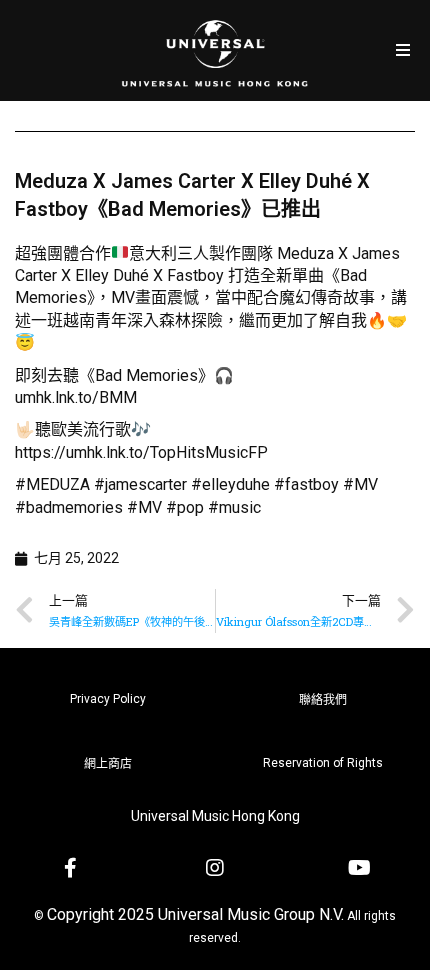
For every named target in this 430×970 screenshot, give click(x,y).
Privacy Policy (108, 699)
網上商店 (108, 764)
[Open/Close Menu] (402, 50)
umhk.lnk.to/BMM (76, 397)
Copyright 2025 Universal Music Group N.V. (195, 914)
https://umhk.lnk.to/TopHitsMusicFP (141, 452)
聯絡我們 (323, 700)
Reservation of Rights (323, 763)
